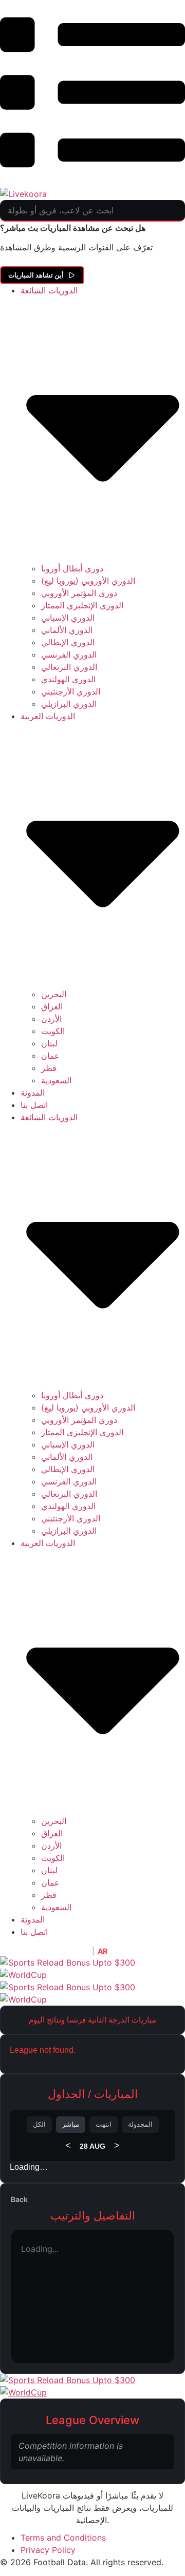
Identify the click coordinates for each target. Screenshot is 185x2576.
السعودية (56, 1080)
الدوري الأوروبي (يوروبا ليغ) (88, 581)
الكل (39, 2124)
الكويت (53, 1031)
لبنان (49, 1043)
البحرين (54, 994)
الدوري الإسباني (68, 618)
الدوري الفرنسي (69, 655)
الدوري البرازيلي (69, 704)
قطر (49, 1068)
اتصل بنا (34, 1105)
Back (19, 2199)
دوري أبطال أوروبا (72, 568)
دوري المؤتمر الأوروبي (79, 593)
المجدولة (140, 2124)
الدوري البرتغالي (69, 667)
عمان (50, 1056)
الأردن (51, 1019)
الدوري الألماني (67, 630)
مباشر (71, 2124)
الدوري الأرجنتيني (71, 691)
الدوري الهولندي (68, 679)
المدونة (33, 1093)
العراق (52, 1006)
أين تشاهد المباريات (36, 275)
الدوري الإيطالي (68, 642)
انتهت (104, 2124)
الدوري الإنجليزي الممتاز (82, 605)
